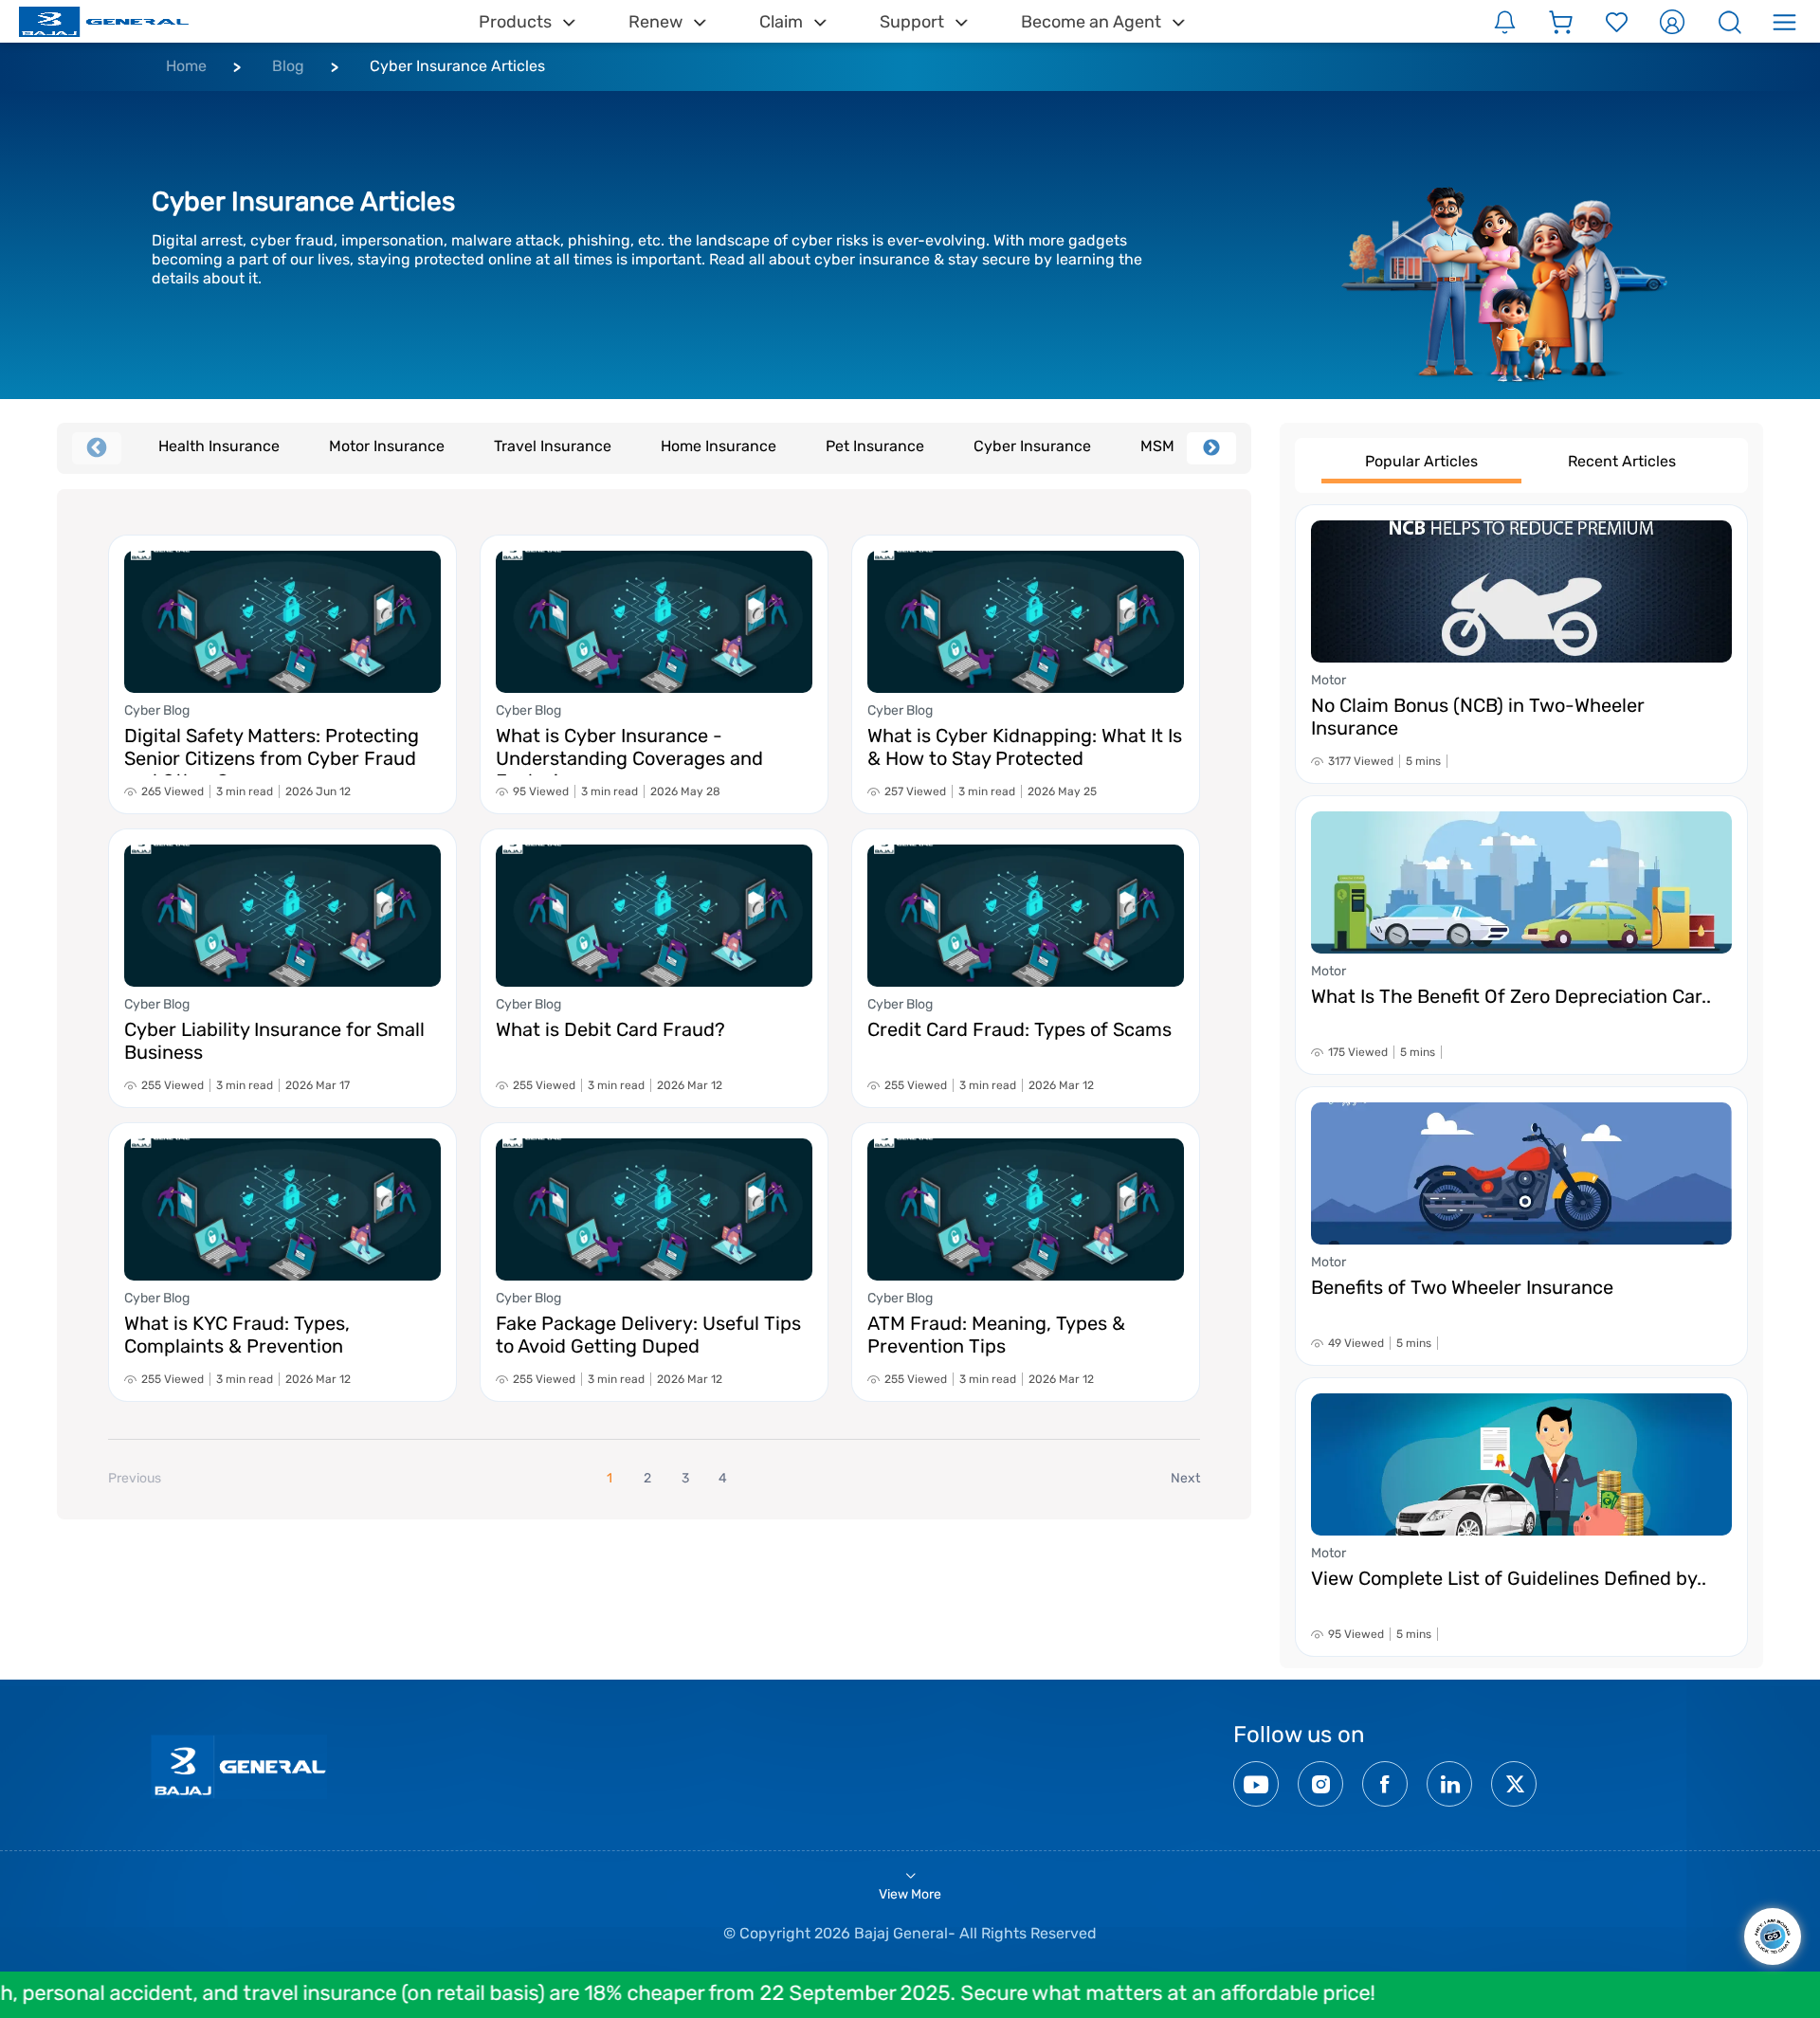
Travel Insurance (553, 446)
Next (1211, 448)
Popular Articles (1421, 461)
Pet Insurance (875, 446)
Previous (97, 448)
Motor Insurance (387, 446)
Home (186, 66)
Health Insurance (219, 446)
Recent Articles (1622, 461)
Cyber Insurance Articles (457, 66)
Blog (288, 66)
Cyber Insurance (1032, 446)
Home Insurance (719, 446)
